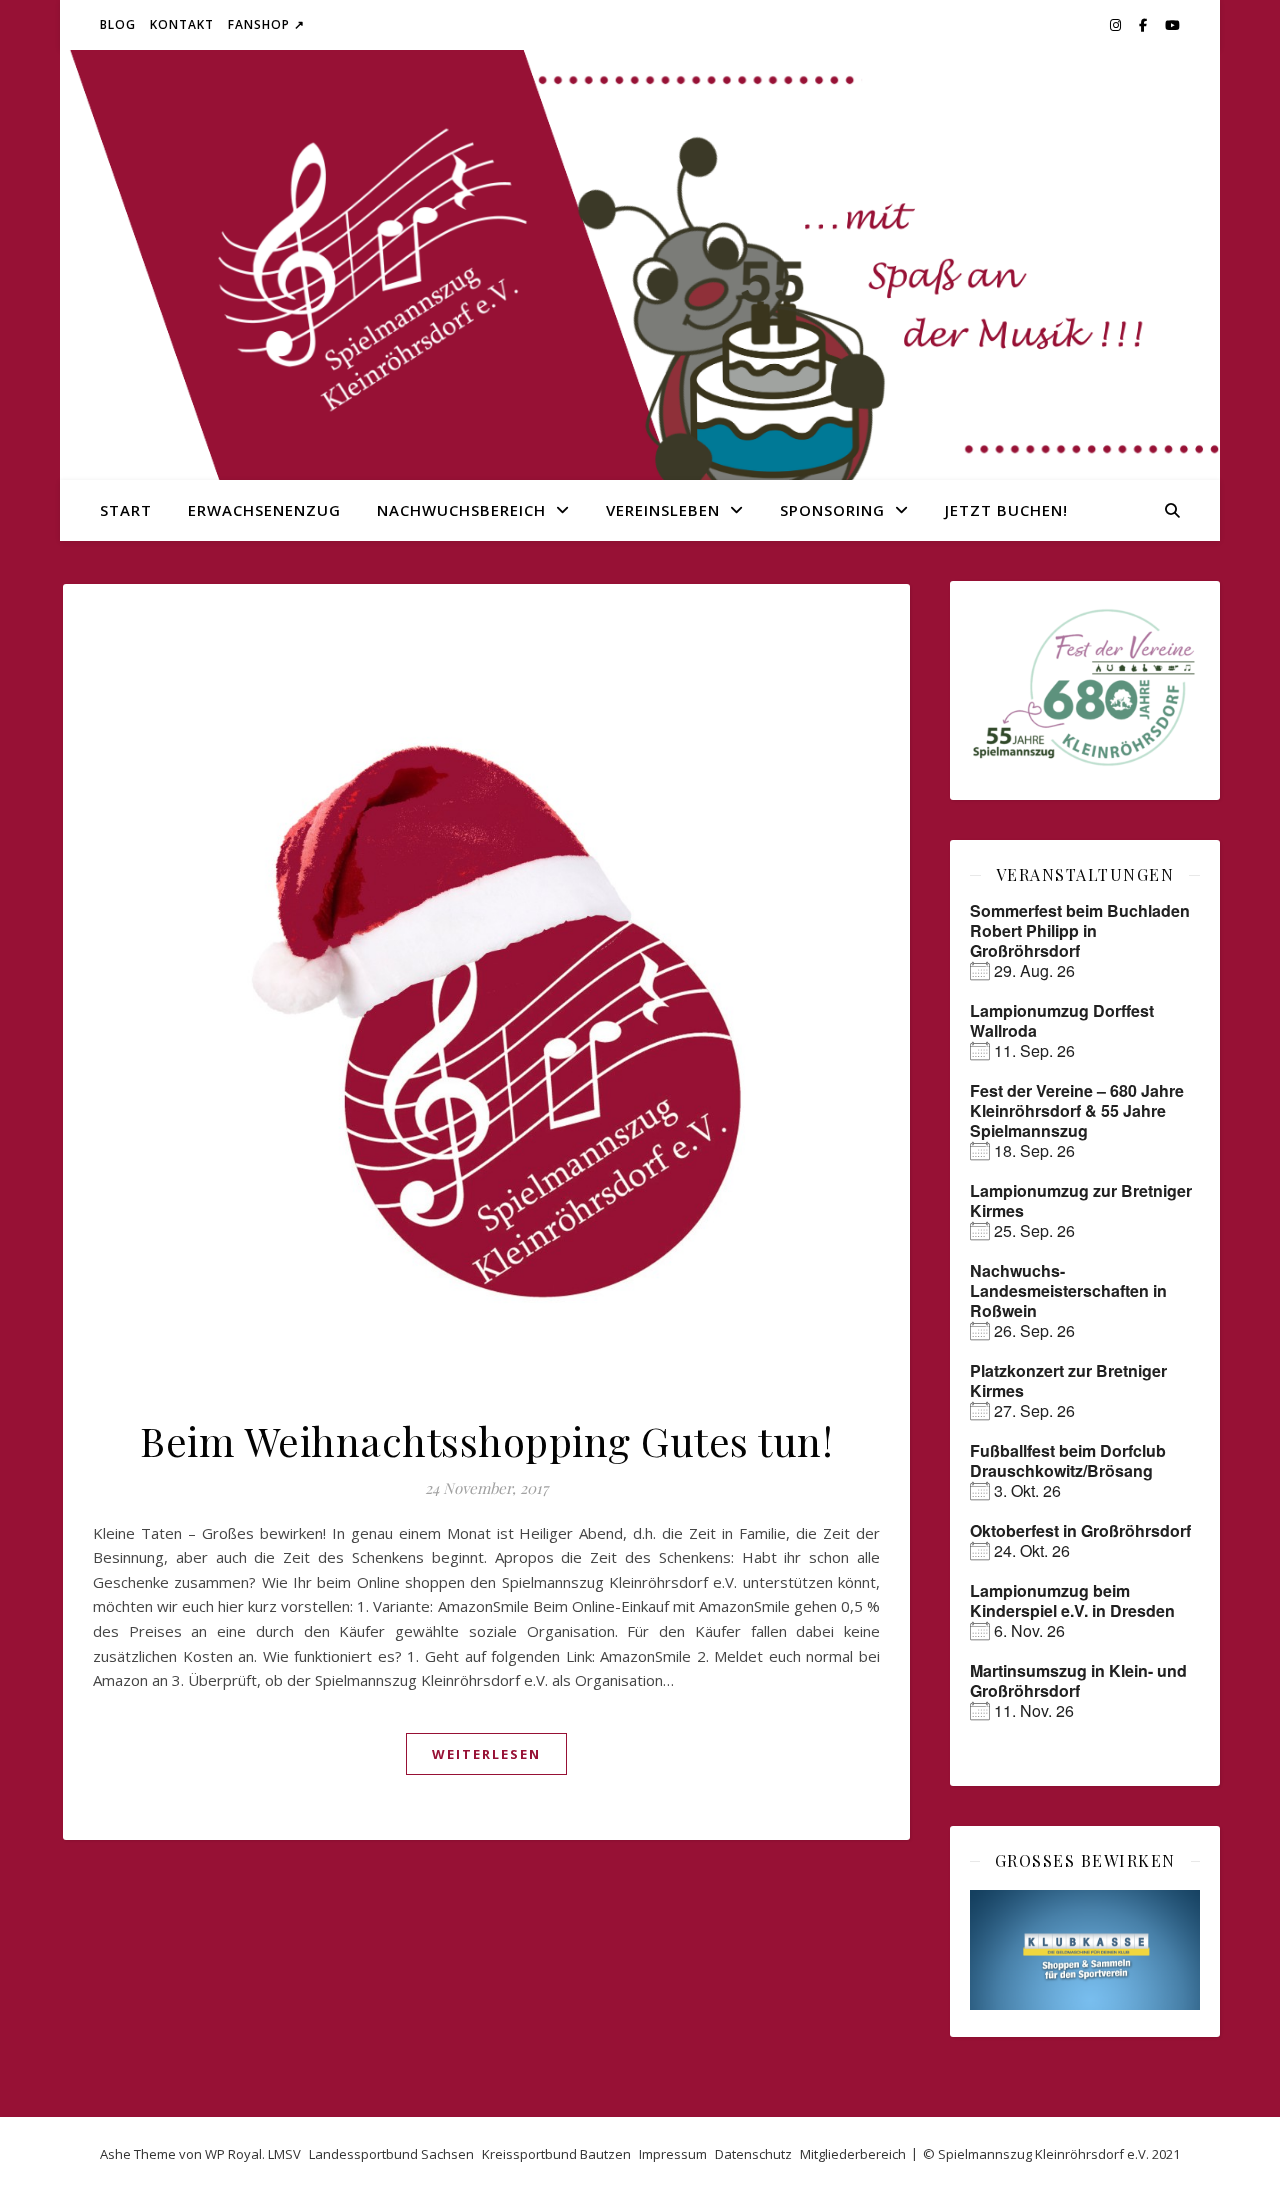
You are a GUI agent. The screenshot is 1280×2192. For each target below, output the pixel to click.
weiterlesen (486, 1754)
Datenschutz (753, 2154)
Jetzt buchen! (1006, 510)
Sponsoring (832, 510)
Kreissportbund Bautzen (556, 2154)
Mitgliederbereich (853, 2154)
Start (126, 510)
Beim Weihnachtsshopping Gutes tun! (486, 1440)
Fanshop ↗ (266, 24)
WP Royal (233, 2154)
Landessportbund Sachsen (391, 2154)
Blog (118, 24)
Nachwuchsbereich (461, 510)
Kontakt (182, 24)
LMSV (284, 2154)
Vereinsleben (663, 510)
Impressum (673, 2154)
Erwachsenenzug (264, 510)
